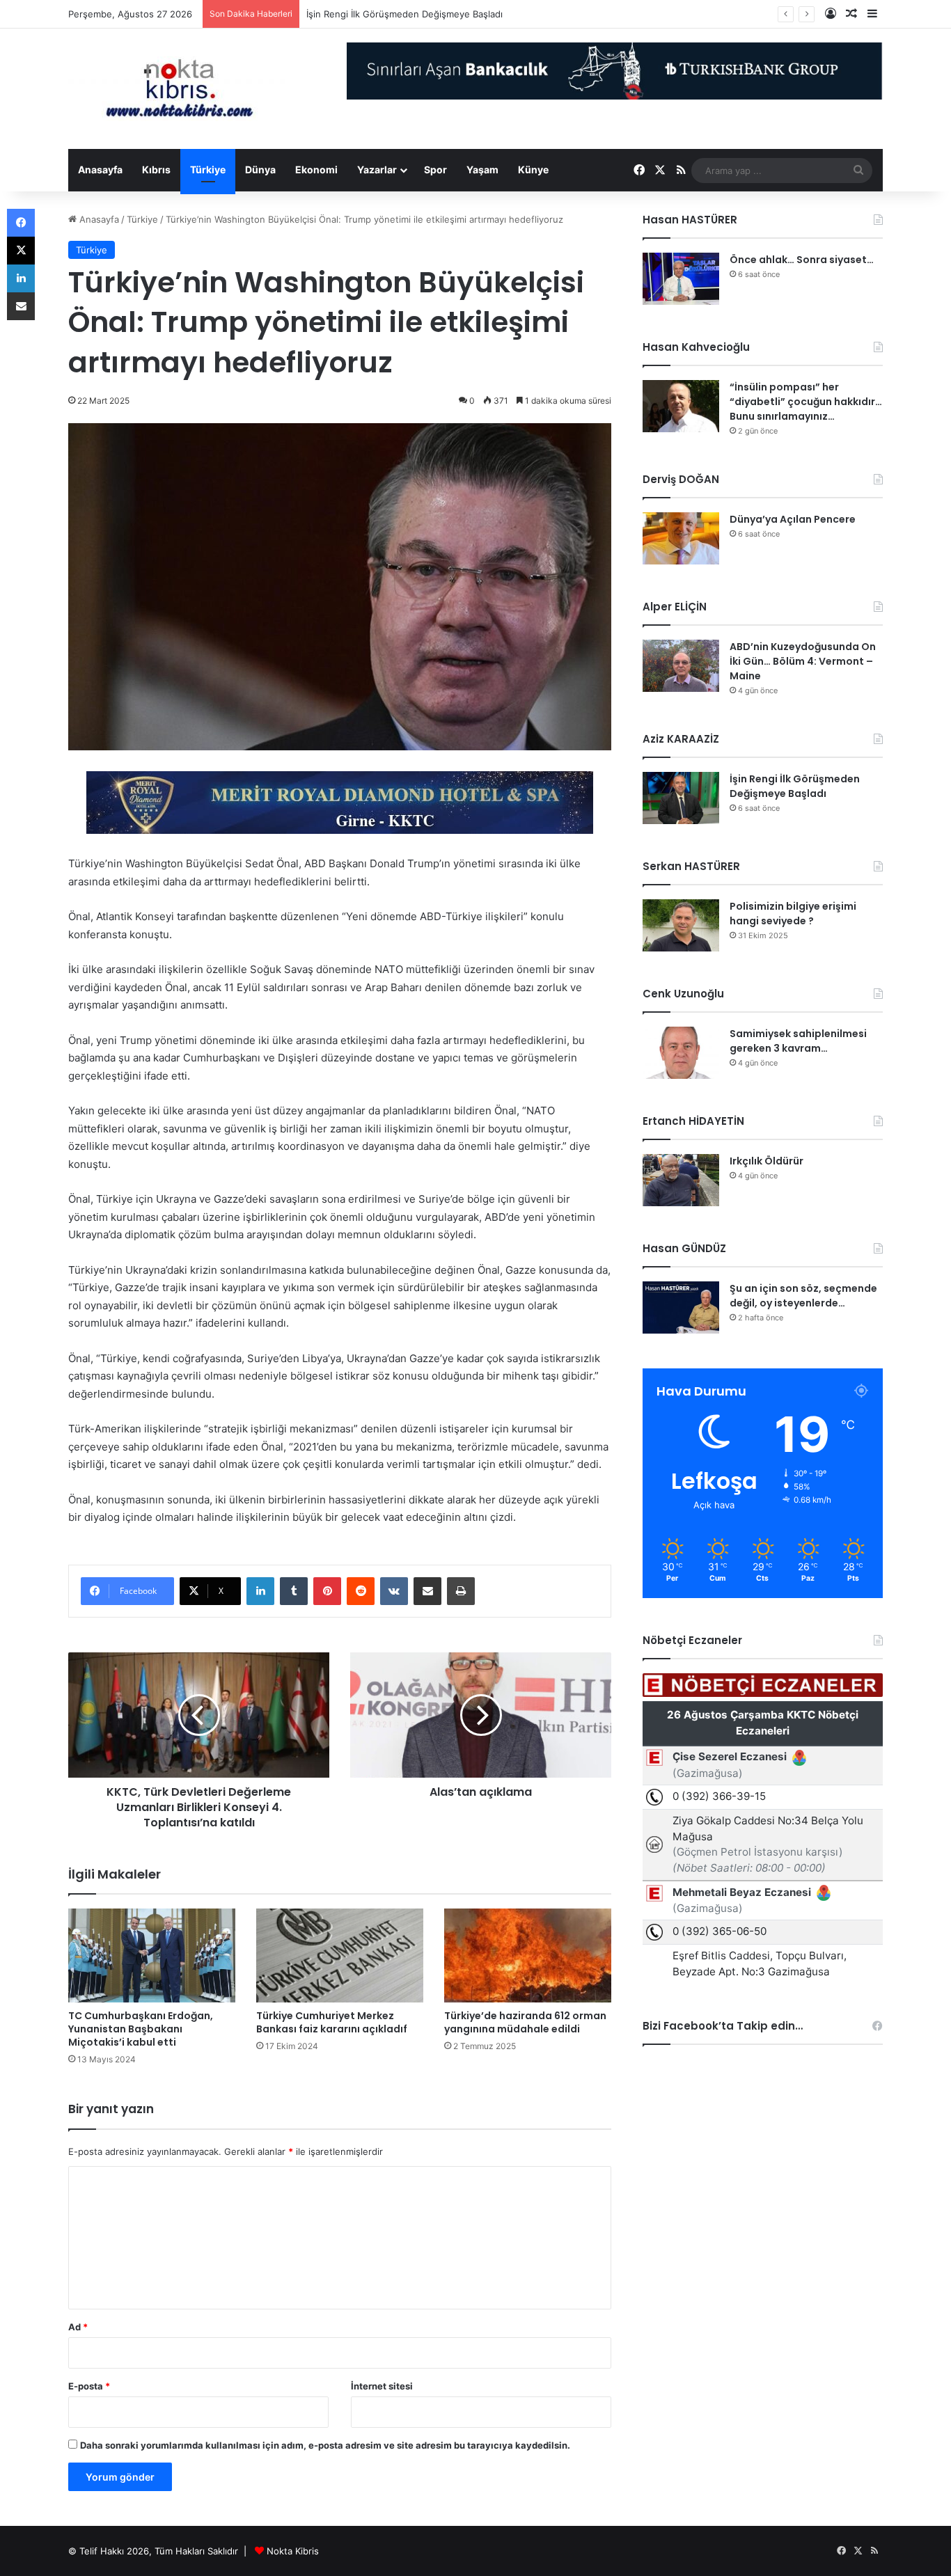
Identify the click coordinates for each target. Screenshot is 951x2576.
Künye (533, 169)
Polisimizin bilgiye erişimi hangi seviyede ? (793, 914)
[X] (21, 251)
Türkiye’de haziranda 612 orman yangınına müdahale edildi (525, 2022)
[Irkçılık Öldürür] (681, 1180)
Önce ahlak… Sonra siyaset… (802, 260)
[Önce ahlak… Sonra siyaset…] (681, 279)
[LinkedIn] (260, 1591)
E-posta (89, 2386)
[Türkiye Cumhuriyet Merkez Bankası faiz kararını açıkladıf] (340, 1955)
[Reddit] (361, 1591)
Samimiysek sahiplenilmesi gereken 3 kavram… (798, 1041)
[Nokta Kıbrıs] (180, 89)
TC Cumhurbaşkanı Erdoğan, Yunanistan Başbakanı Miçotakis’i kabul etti (141, 2029)
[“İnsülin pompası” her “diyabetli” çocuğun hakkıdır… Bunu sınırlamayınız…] (681, 406)
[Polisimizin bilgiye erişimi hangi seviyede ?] (681, 925)
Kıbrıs (156, 169)
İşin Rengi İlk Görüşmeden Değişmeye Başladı (404, 14)
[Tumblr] (294, 1591)
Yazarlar (377, 169)
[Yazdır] (461, 1591)
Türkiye (208, 169)
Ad (78, 2327)
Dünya (260, 169)
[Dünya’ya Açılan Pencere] (681, 538)
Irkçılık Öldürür (767, 1161)
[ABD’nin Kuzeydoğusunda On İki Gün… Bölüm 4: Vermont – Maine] (681, 666)
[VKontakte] (394, 1591)
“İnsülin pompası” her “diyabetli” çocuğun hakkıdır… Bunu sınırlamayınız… (806, 402)
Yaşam (482, 169)
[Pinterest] (327, 1591)
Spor (435, 169)
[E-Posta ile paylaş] (427, 1591)
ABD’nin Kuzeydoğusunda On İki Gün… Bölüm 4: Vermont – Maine (803, 661)
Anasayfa (100, 169)
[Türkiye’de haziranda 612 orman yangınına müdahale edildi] (528, 1955)
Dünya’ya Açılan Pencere (793, 519)
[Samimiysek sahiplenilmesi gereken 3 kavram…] (681, 1053)
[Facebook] (21, 223)
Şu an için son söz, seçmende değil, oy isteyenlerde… (803, 1296)
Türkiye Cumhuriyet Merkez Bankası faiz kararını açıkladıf (332, 2022)
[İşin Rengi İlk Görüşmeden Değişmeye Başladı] (681, 798)
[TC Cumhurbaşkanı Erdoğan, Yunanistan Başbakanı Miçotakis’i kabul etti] (152, 1955)
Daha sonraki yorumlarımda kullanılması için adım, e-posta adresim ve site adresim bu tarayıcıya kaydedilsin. (325, 2445)
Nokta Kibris (293, 2551)
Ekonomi (316, 169)
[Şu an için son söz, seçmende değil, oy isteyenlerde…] (681, 1307)
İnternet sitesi (382, 2386)
